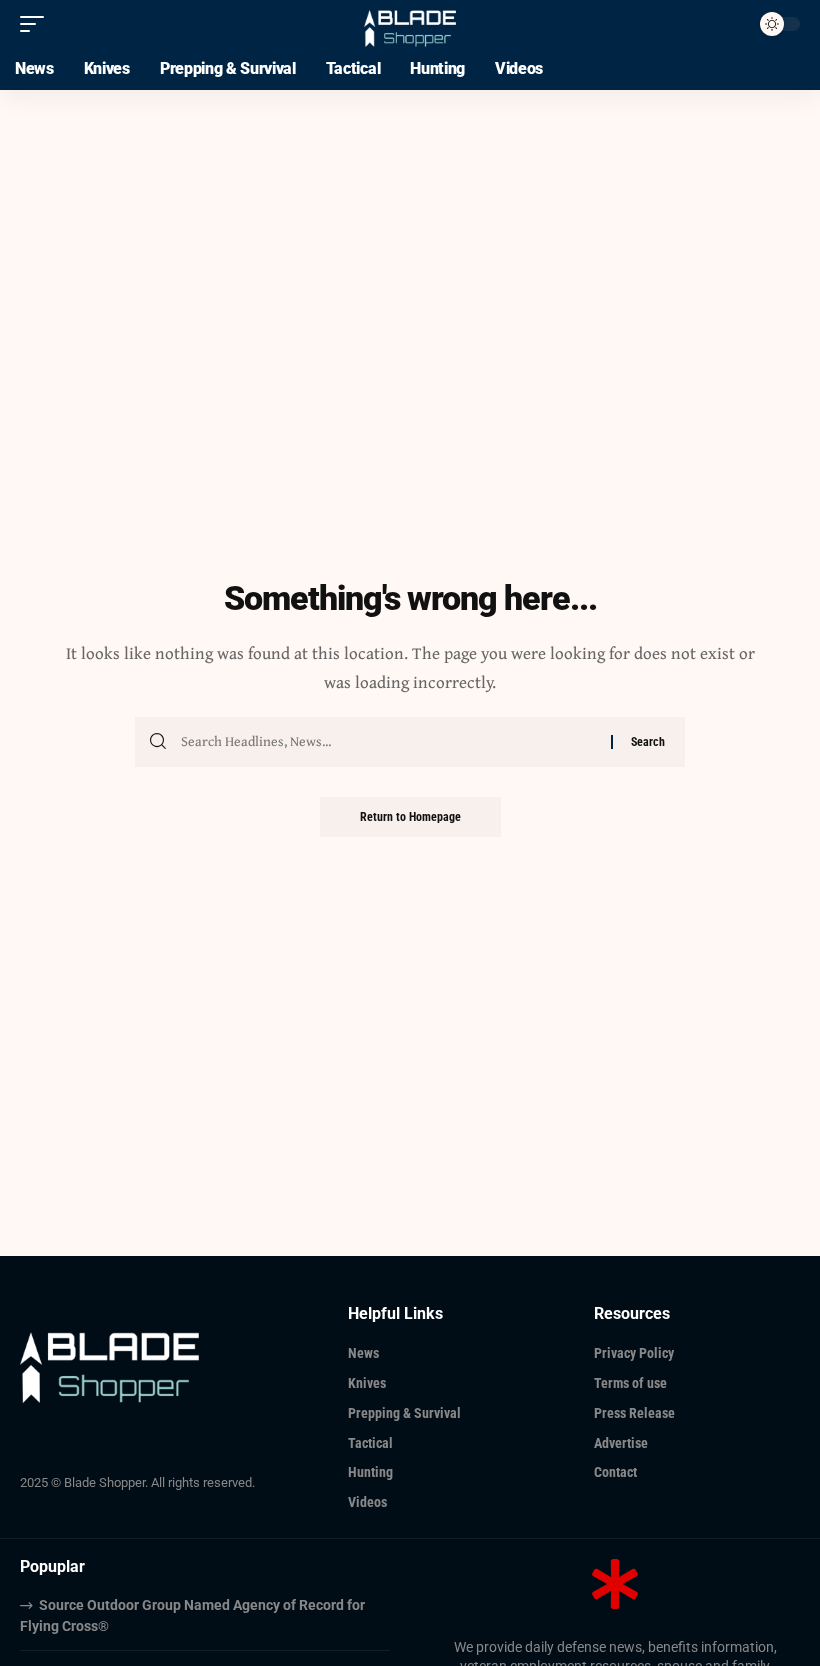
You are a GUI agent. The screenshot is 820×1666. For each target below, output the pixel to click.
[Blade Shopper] (410, 23)
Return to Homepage (410, 817)
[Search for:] (388, 742)
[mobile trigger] (37, 24)
